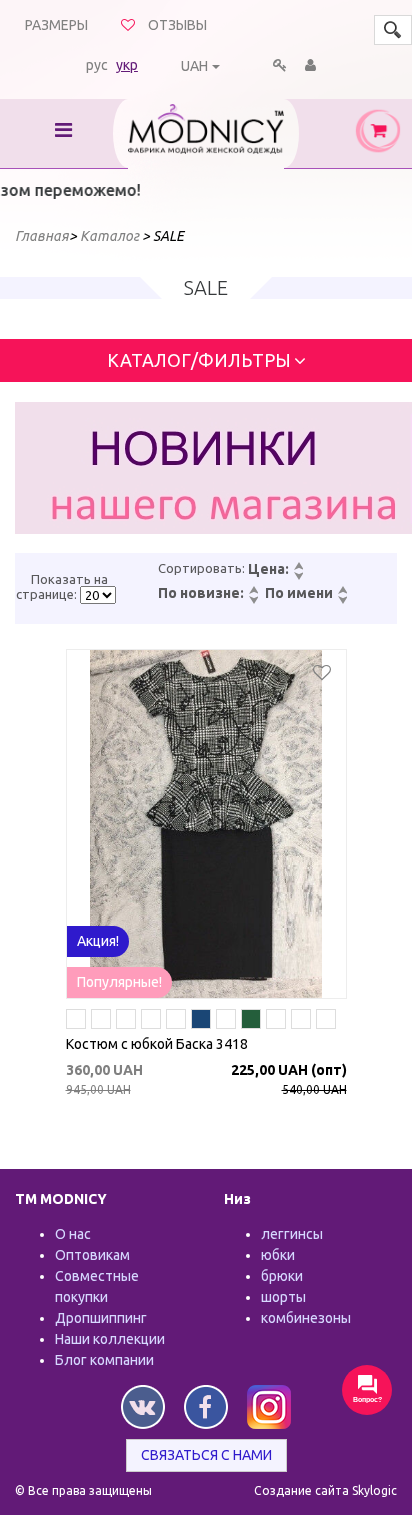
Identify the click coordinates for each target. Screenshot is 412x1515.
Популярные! (119, 982)
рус (97, 65)
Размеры (56, 25)
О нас (73, 1234)
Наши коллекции (110, 1339)
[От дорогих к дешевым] (298, 577)
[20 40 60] (98, 595)
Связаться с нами (206, 1455)
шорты (283, 1297)
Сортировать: (201, 568)
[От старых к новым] (253, 601)
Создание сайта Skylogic (325, 1490)
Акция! (98, 941)
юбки (278, 1255)
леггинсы (292, 1234)
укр (127, 65)
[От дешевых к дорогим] (298, 567)
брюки (282, 1276)
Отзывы (177, 25)
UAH (194, 66)
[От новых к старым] (253, 591)
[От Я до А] (342, 601)
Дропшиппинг (101, 1318)
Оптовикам (92, 1255)
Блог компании (104, 1360)
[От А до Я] (342, 591)
